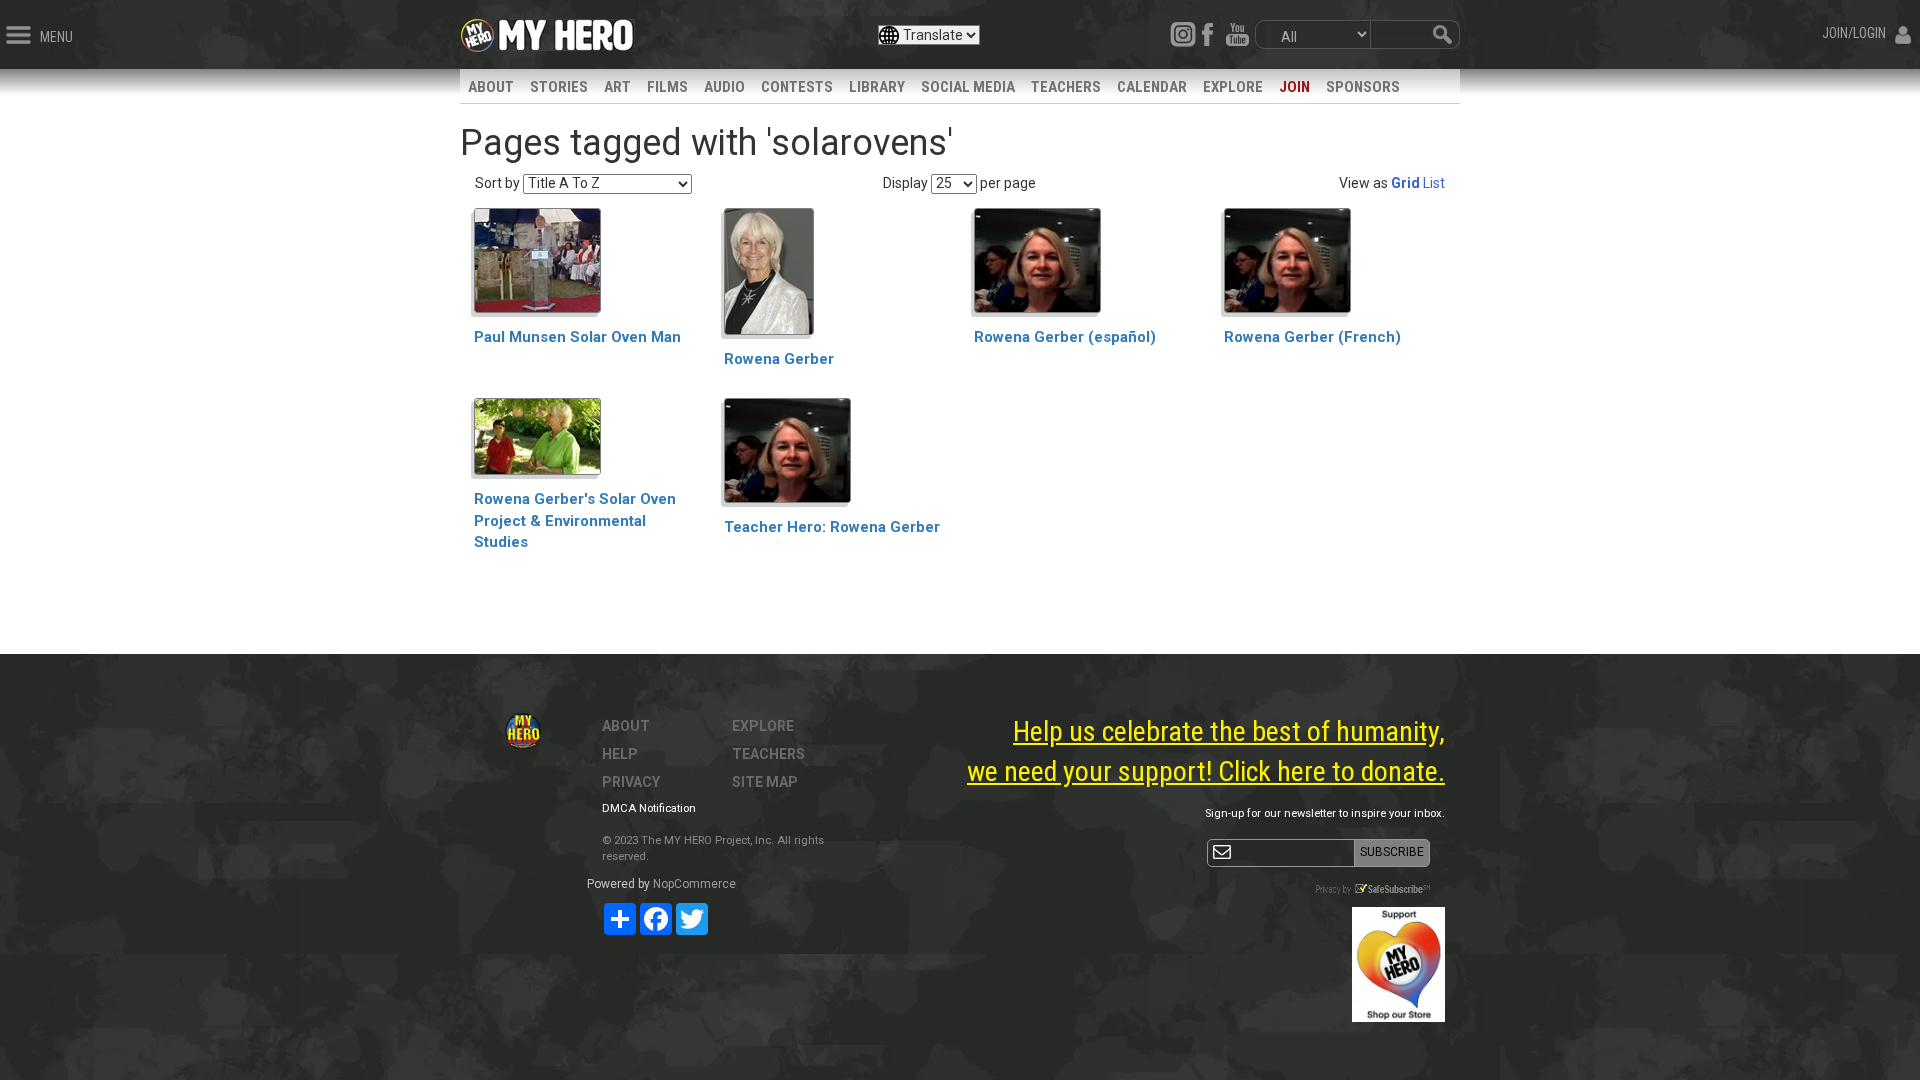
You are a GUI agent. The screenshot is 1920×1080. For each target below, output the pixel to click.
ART (617, 87)
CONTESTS (797, 87)
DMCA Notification (649, 808)
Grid (1405, 183)
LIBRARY (877, 87)
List (1434, 183)
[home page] (566, 30)
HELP (620, 754)
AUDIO (724, 87)
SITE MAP (765, 782)
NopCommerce (694, 884)
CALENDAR (1152, 87)
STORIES (559, 87)
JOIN (1294, 87)
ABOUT (491, 87)
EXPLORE (1233, 87)
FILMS (667, 87)
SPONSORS (1363, 87)
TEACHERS (1066, 87)
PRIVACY (631, 782)
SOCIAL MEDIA (968, 87)
